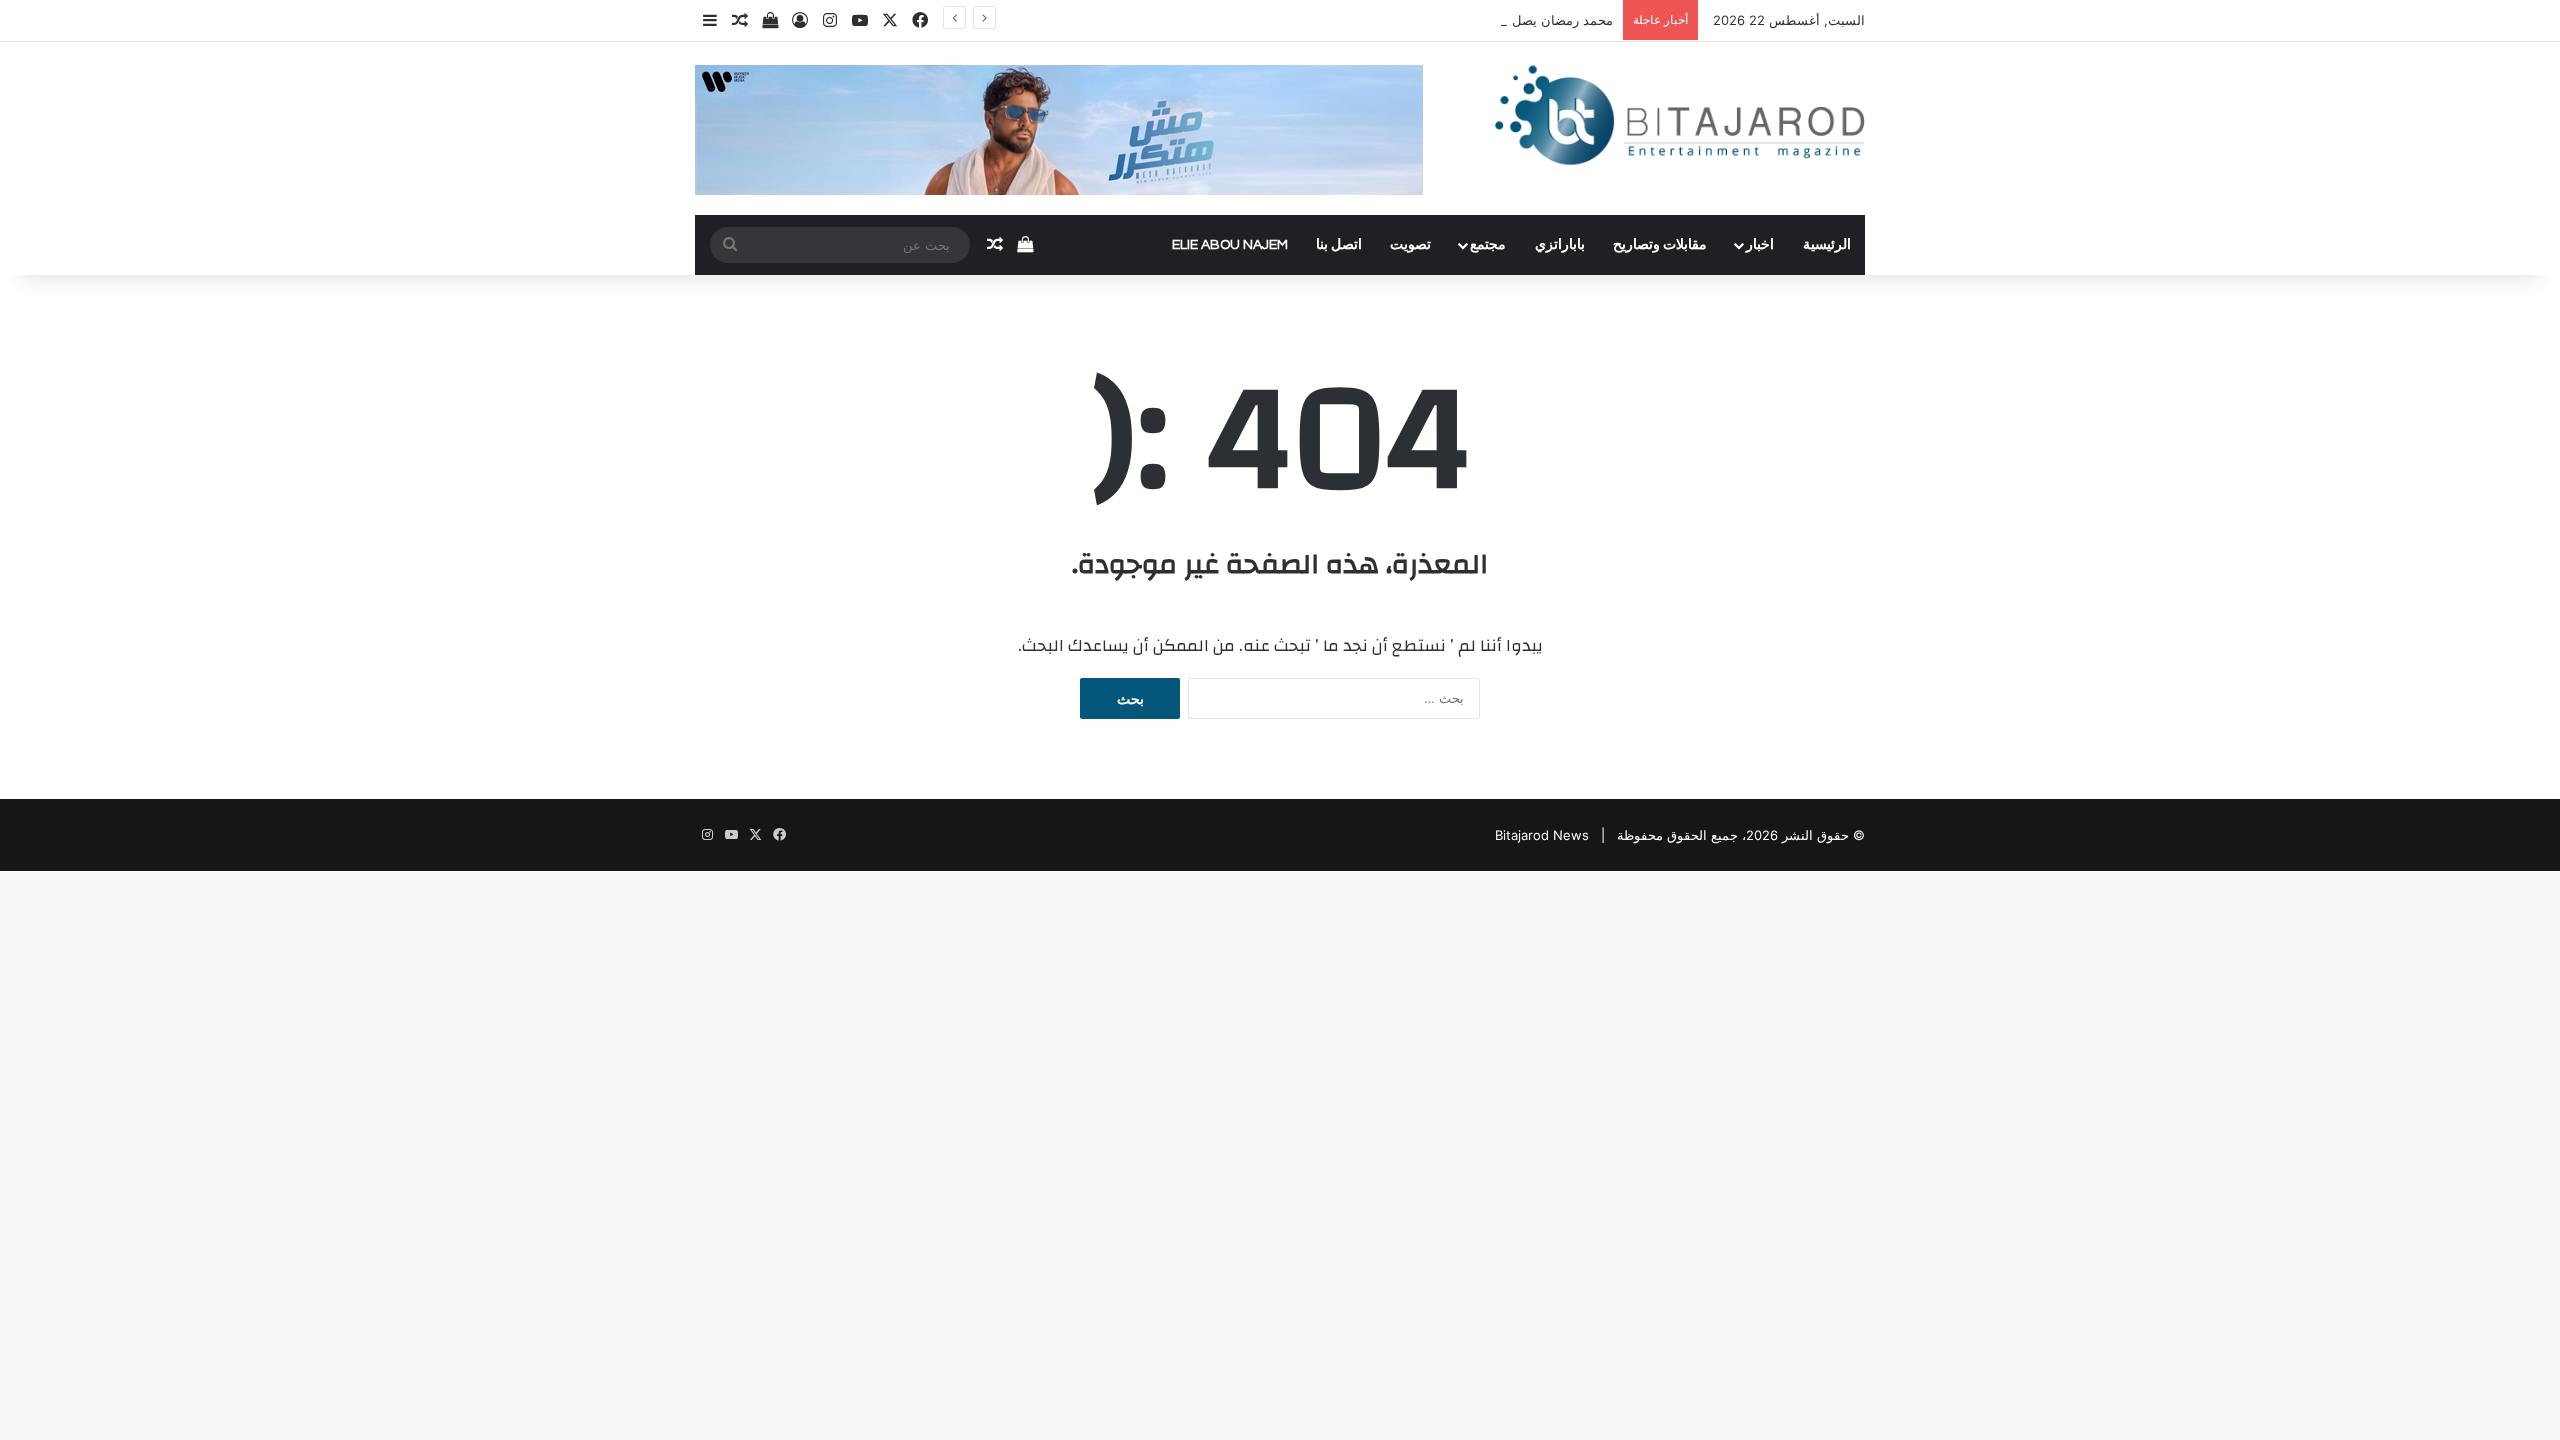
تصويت (1410, 245)
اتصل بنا (1339, 245)
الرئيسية (1827, 245)
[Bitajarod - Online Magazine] (1680, 119)
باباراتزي (1560, 245)
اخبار (1760, 245)
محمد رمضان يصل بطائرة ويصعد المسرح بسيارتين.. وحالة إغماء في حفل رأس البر (1385, 20)
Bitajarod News (1542, 835)
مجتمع (1488, 245)
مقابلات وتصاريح (1660, 245)
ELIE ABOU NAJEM (1230, 245)
